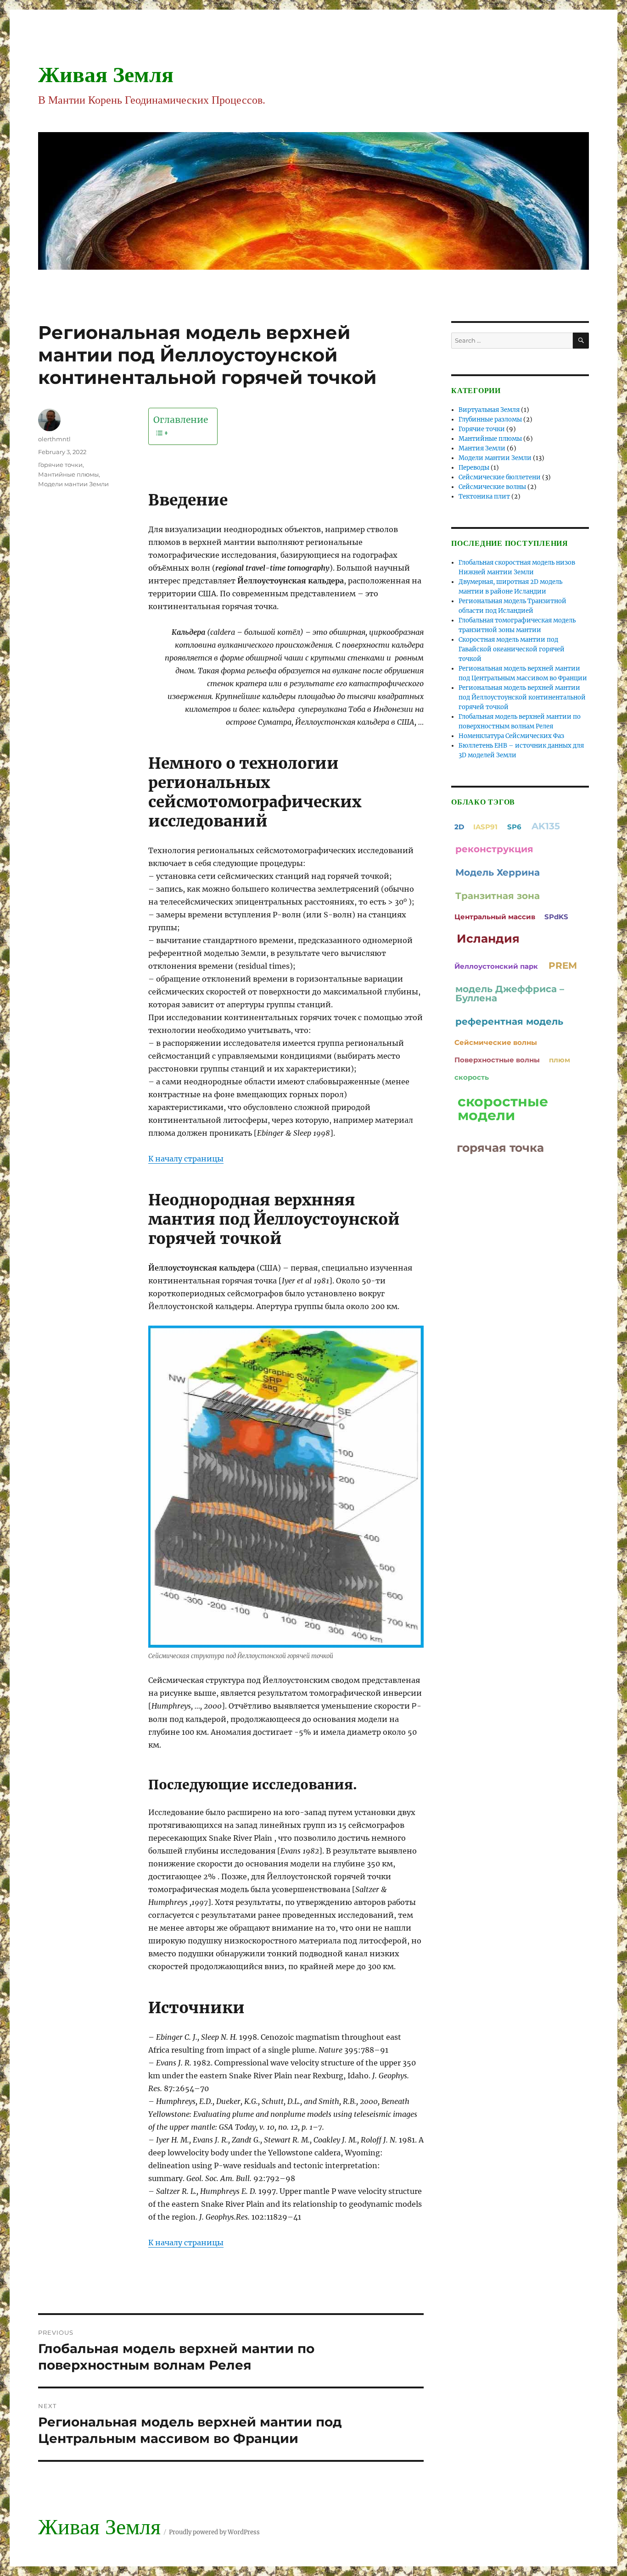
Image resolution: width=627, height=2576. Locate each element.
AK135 (546, 826)
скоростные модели (503, 1108)
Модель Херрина (498, 872)
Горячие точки (60, 465)
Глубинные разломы (490, 419)
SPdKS (556, 917)
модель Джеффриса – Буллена (510, 994)
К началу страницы (186, 1159)
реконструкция (494, 849)
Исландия (488, 938)
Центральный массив (495, 917)
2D (459, 827)
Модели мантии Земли (73, 484)
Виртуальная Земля (489, 410)
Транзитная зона (498, 896)
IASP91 (485, 827)
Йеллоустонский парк (496, 966)
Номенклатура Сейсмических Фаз (511, 736)
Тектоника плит (484, 497)
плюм (560, 1060)
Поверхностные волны (497, 1060)
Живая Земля (106, 75)
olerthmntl (54, 439)
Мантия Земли (482, 448)
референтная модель (509, 1022)
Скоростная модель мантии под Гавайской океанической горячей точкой (512, 649)
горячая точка (500, 1148)
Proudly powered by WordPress (214, 2532)
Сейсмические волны (492, 487)
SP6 (514, 827)
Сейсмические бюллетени (500, 477)
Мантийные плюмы (68, 474)
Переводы (474, 468)
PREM (563, 966)
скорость (472, 1077)
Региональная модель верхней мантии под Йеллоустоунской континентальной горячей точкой (522, 697)
